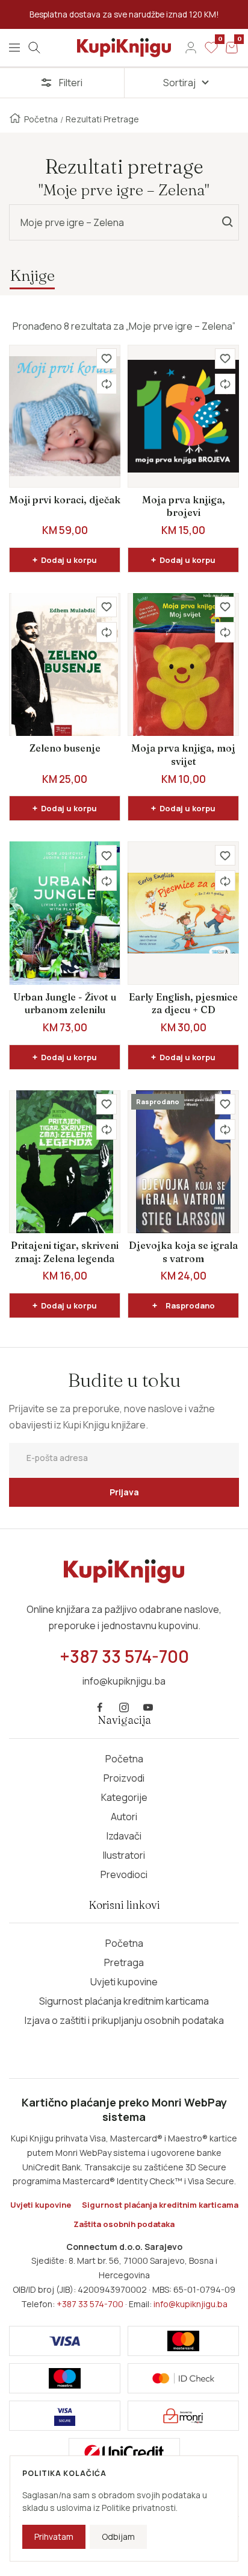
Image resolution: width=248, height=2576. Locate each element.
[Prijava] (191, 48)
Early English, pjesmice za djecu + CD (183, 1004)
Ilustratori (124, 1855)
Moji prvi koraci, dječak (65, 500)
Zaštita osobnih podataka (124, 2224)
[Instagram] (124, 1707)
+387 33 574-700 (90, 2304)
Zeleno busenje (65, 748)
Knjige (32, 275)
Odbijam (118, 2537)
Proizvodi (124, 1778)
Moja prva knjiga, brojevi (184, 506)
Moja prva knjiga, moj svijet (183, 755)
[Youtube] (148, 1707)
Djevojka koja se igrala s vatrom (183, 1252)
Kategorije (124, 1797)
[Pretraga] (34, 48)
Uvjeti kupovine (124, 1982)
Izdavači (124, 1836)
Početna (41, 119)
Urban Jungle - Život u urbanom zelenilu (65, 1004)
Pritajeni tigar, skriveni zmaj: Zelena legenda (65, 1252)
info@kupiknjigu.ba (191, 2304)
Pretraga (124, 1962)
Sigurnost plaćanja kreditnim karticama (124, 2001)
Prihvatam (54, 2537)
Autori (124, 1817)
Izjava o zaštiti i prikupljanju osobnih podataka (124, 2020)
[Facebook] (100, 1707)
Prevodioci (124, 1874)
